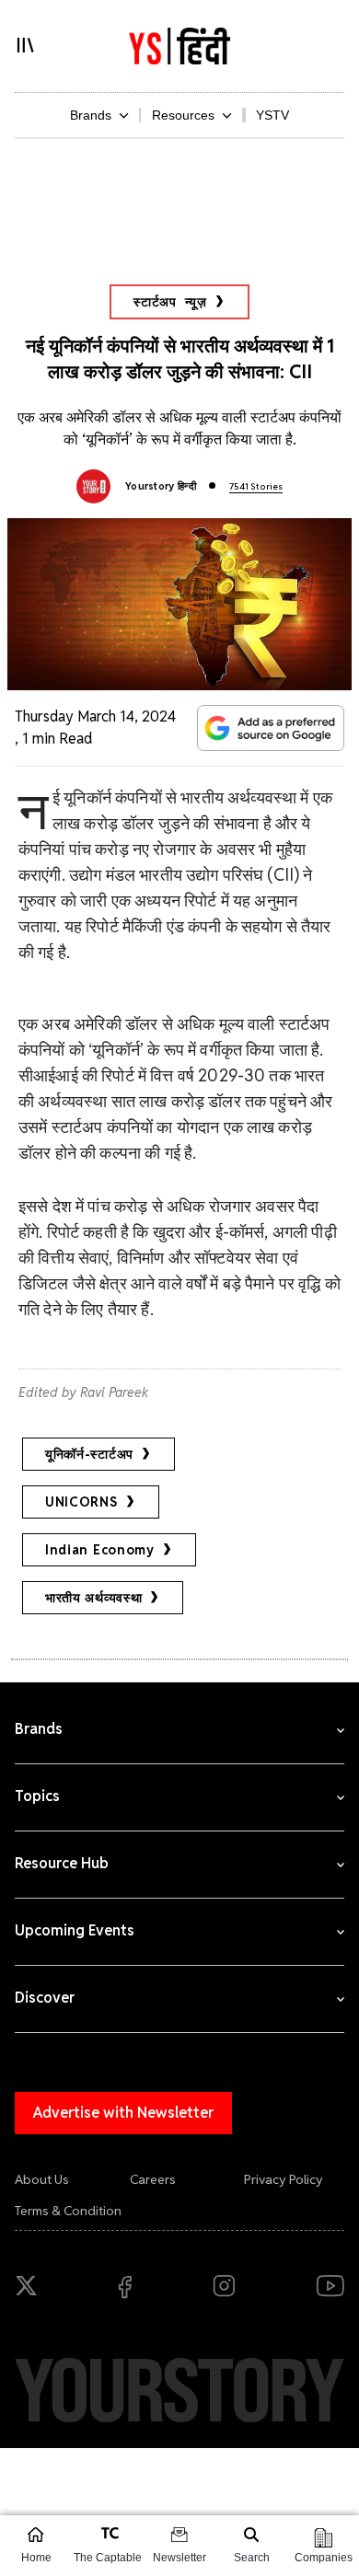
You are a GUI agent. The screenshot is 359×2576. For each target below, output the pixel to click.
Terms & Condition (68, 2211)
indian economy (100, 1550)
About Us (42, 2179)
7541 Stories (256, 486)
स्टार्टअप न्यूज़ (170, 302)
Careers (153, 2179)
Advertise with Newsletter (123, 2113)
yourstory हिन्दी (161, 486)
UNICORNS (81, 1502)
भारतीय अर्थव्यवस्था (93, 1598)
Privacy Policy (284, 2179)
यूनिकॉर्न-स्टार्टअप (89, 1454)
